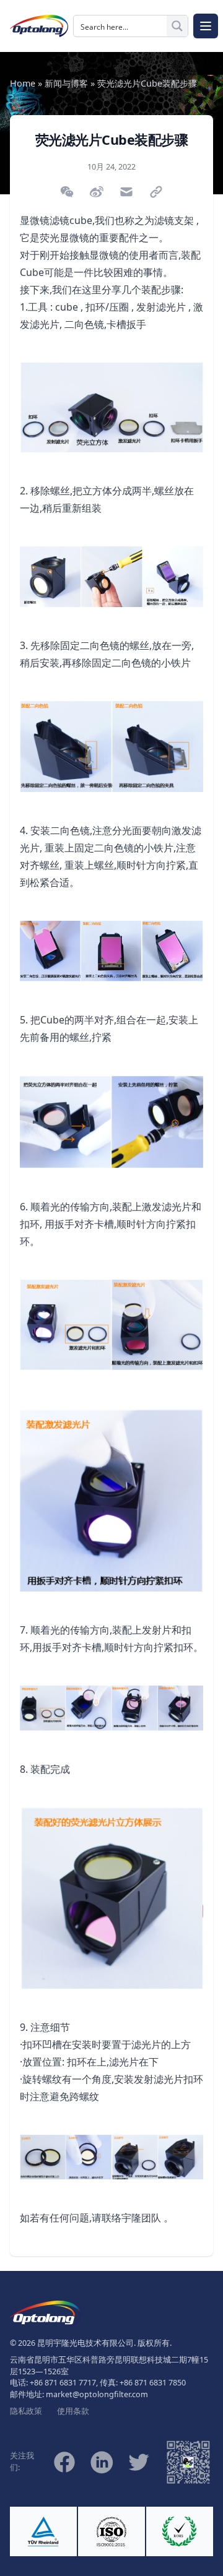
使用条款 (73, 2411)
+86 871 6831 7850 (153, 2383)
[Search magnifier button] (177, 26)
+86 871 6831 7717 (63, 2383)
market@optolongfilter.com (97, 2394)
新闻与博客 (66, 83)
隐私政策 (26, 2411)
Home (23, 83)
